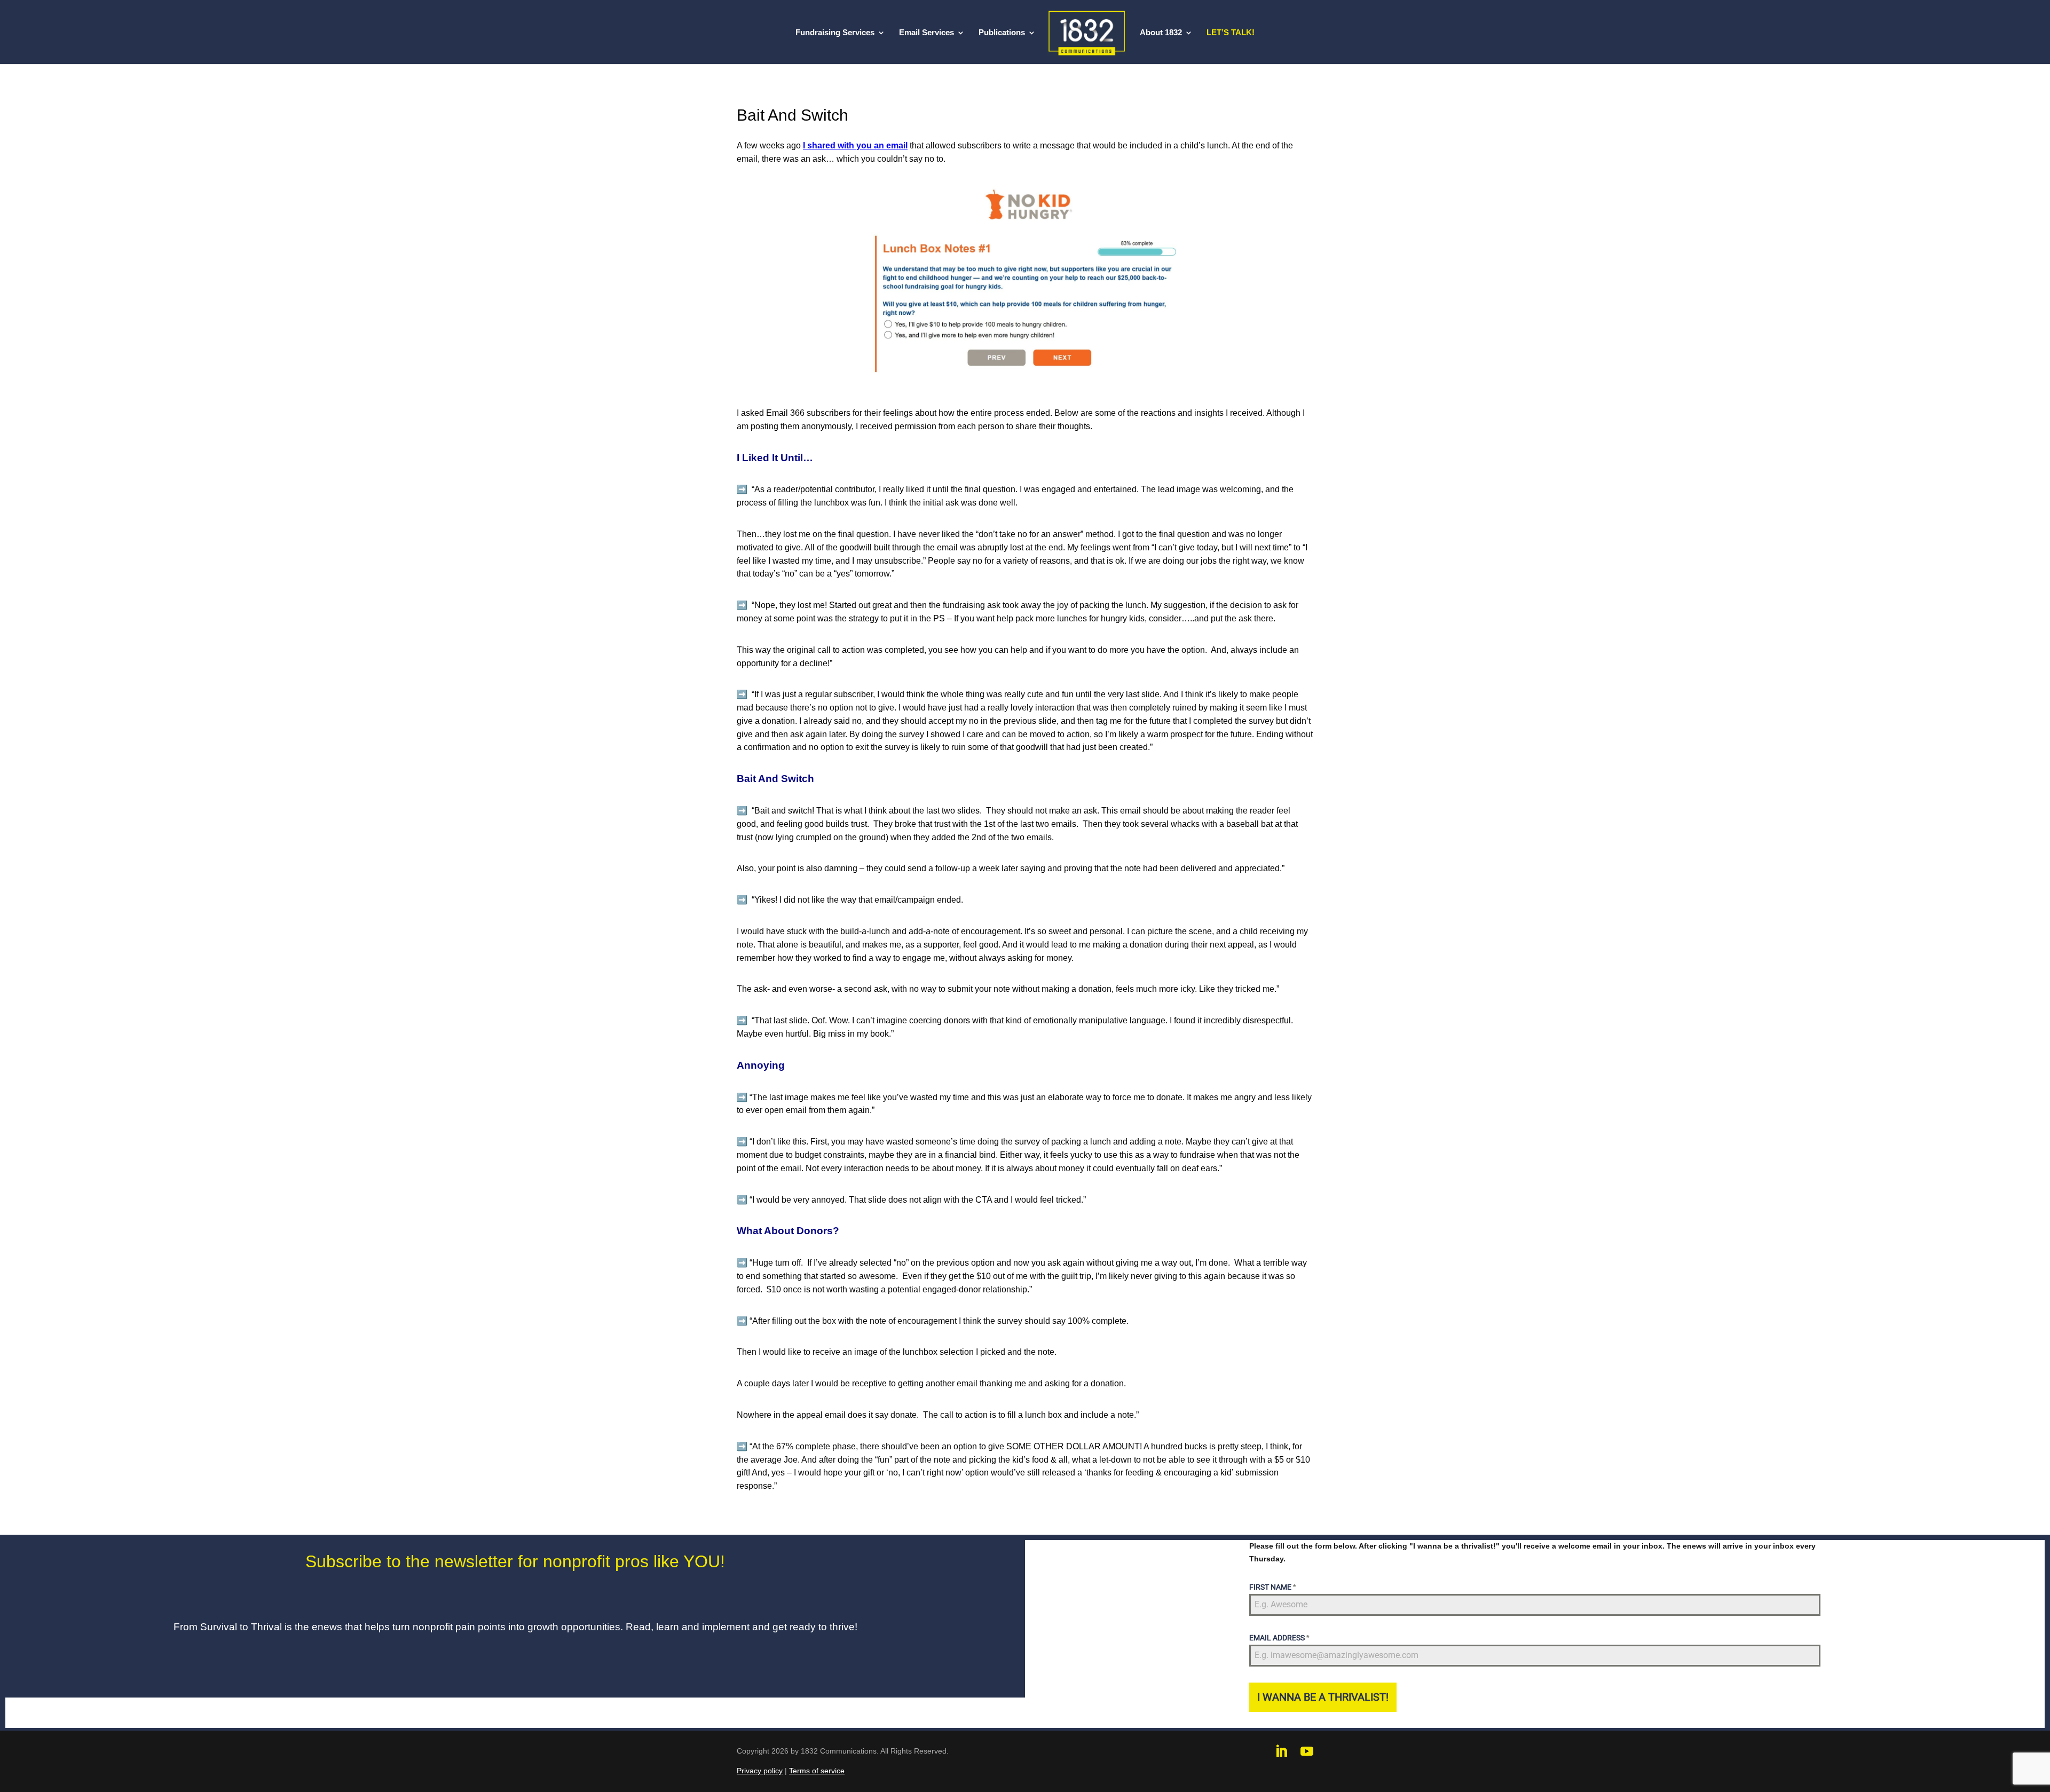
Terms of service (817, 1771)
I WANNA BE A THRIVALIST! (1323, 1697)
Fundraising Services (835, 33)
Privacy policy (760, 1771)
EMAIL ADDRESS (1279, 1638)
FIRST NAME (1272, 1587)
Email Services (927, 33)
